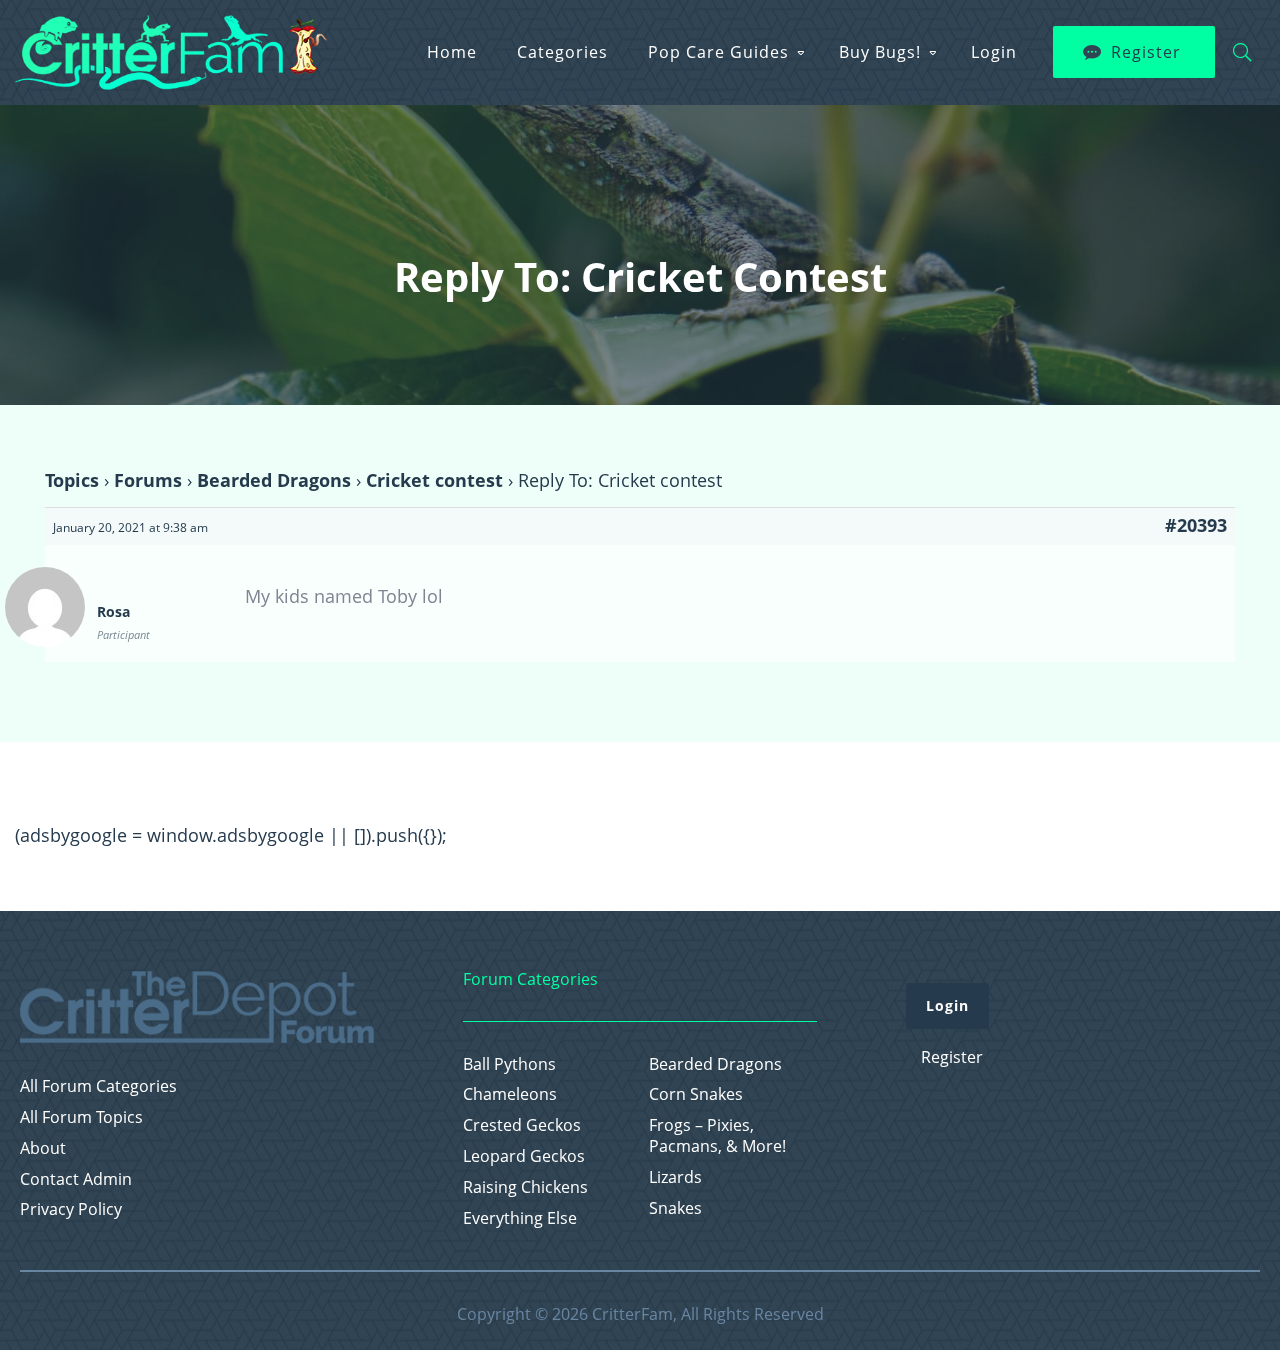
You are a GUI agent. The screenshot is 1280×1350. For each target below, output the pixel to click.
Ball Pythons (509, 1064)
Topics (72, 480)
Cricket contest (434, 480)
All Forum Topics (81, 1117)
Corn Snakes (696, 1094)
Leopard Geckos (524, 1156)
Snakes (675, 1208)
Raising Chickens (525, 1187)
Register (1146, 52)
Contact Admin (76, 1179)
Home (452, 52)
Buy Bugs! (880, 52)
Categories (562, 52)
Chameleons (510, 1094)
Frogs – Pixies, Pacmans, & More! (717, 1136)
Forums (148, 480)
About (43, 1148)
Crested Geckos (522, 1125)
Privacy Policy (71, 1209)
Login (994, 52)
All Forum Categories (98, 1086)
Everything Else (520, 1218)
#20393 (1196, 525)
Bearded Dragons (274, 480)
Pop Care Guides (718, 52)
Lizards (675, 1177)
